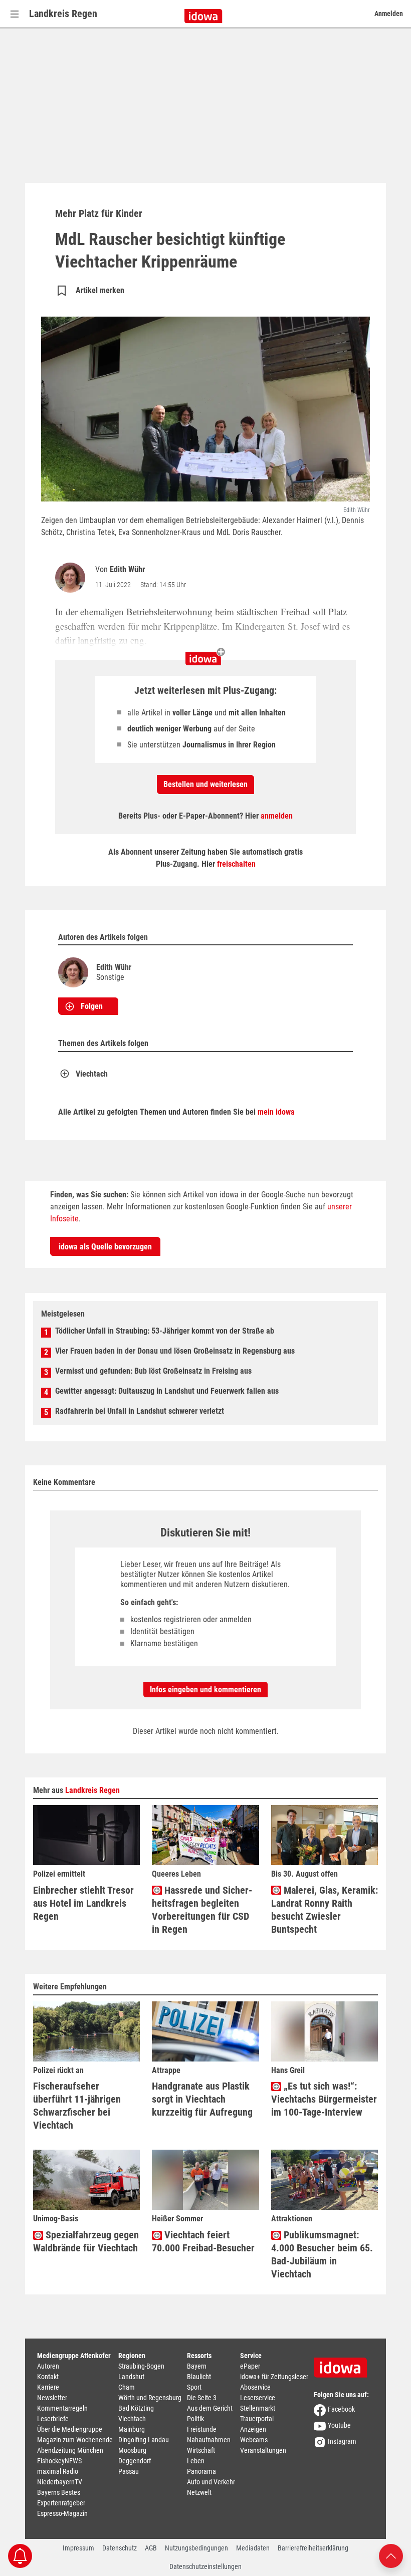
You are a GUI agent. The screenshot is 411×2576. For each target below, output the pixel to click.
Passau (129, 2471)
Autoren (48, 2366)
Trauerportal (257, 2419)
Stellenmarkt (258, 2408)
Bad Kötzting (136, 2408)
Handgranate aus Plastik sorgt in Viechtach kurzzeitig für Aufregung (202, 2099)
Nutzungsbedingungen (196, 2548)
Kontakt (48, 2377)
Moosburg (132, 2450)
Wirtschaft (201, 2450)
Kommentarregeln (62, 2408)
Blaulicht (199, 2377)
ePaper (250, 2366)
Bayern (197, 2366)
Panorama (201, 2471)
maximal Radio (58, 2471)
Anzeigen (253, 2429)
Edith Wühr (127, 569)
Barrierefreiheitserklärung (313, 2548)
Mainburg (132, 2429)
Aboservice (255, 2387)
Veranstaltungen (263, 2450)
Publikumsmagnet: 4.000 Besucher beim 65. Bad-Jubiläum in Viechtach (322, 2254)
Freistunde (202, 2429)
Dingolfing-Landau (144, 2440)
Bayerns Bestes (59, 2492)
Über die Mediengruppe (70, 2429)
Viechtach (92, 1074)
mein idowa (276, 1112)
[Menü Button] (15, 14)
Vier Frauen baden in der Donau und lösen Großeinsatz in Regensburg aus (175, 1351)
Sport (194, 2387)
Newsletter (52, 2398)
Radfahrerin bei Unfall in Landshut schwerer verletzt (140, 1411)
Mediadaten (253, 2548)
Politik (195, 2419)
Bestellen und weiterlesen (205, 784)
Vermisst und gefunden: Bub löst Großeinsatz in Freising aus (153, 1371)
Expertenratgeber (61, 2503)
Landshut (131, 2377)
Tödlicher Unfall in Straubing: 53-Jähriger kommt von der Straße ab (165, 1331)
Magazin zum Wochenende (75, 2440)
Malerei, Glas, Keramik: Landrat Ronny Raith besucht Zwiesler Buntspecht (325, 1910)
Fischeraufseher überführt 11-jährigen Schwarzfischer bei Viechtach (77, 2106)
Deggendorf (135, 2461)
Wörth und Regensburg (150, 2398)
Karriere (48, 2387)
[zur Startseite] (344, 2364)
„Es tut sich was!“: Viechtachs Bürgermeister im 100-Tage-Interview (324, 2099)
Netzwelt (199, 2492)
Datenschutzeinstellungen (205, 2566)
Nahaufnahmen (209, 2440)
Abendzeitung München (70, 2450)
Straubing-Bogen (141, 2366)
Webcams (254, 2440)
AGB (151, 2548)
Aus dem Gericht (210, 2408)
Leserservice (258, 2398)
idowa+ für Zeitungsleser (274, 2377)
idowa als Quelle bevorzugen (105, 1247)
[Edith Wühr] (72, 578)
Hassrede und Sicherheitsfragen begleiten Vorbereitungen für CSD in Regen (202, 1910)
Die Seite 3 (202, 2398)
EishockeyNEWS (59, 2461)
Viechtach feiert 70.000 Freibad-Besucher (203, 2241)
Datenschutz (120, 2548)
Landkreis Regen (63, 14)
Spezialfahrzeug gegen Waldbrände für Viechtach (86, 2241)
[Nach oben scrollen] (391, 2555)
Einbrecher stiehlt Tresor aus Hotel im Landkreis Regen (83, 1903)
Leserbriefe (53, 2419)
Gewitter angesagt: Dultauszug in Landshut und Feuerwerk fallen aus (167, 1391)
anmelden (277, 816)
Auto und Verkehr (211, 2482)
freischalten (236, 864)
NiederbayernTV (60, 2482)
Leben (196, 2461)
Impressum (78, 2548)
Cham (127, 2387)
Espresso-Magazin (62, 2513)
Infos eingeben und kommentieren (205, 1690)
